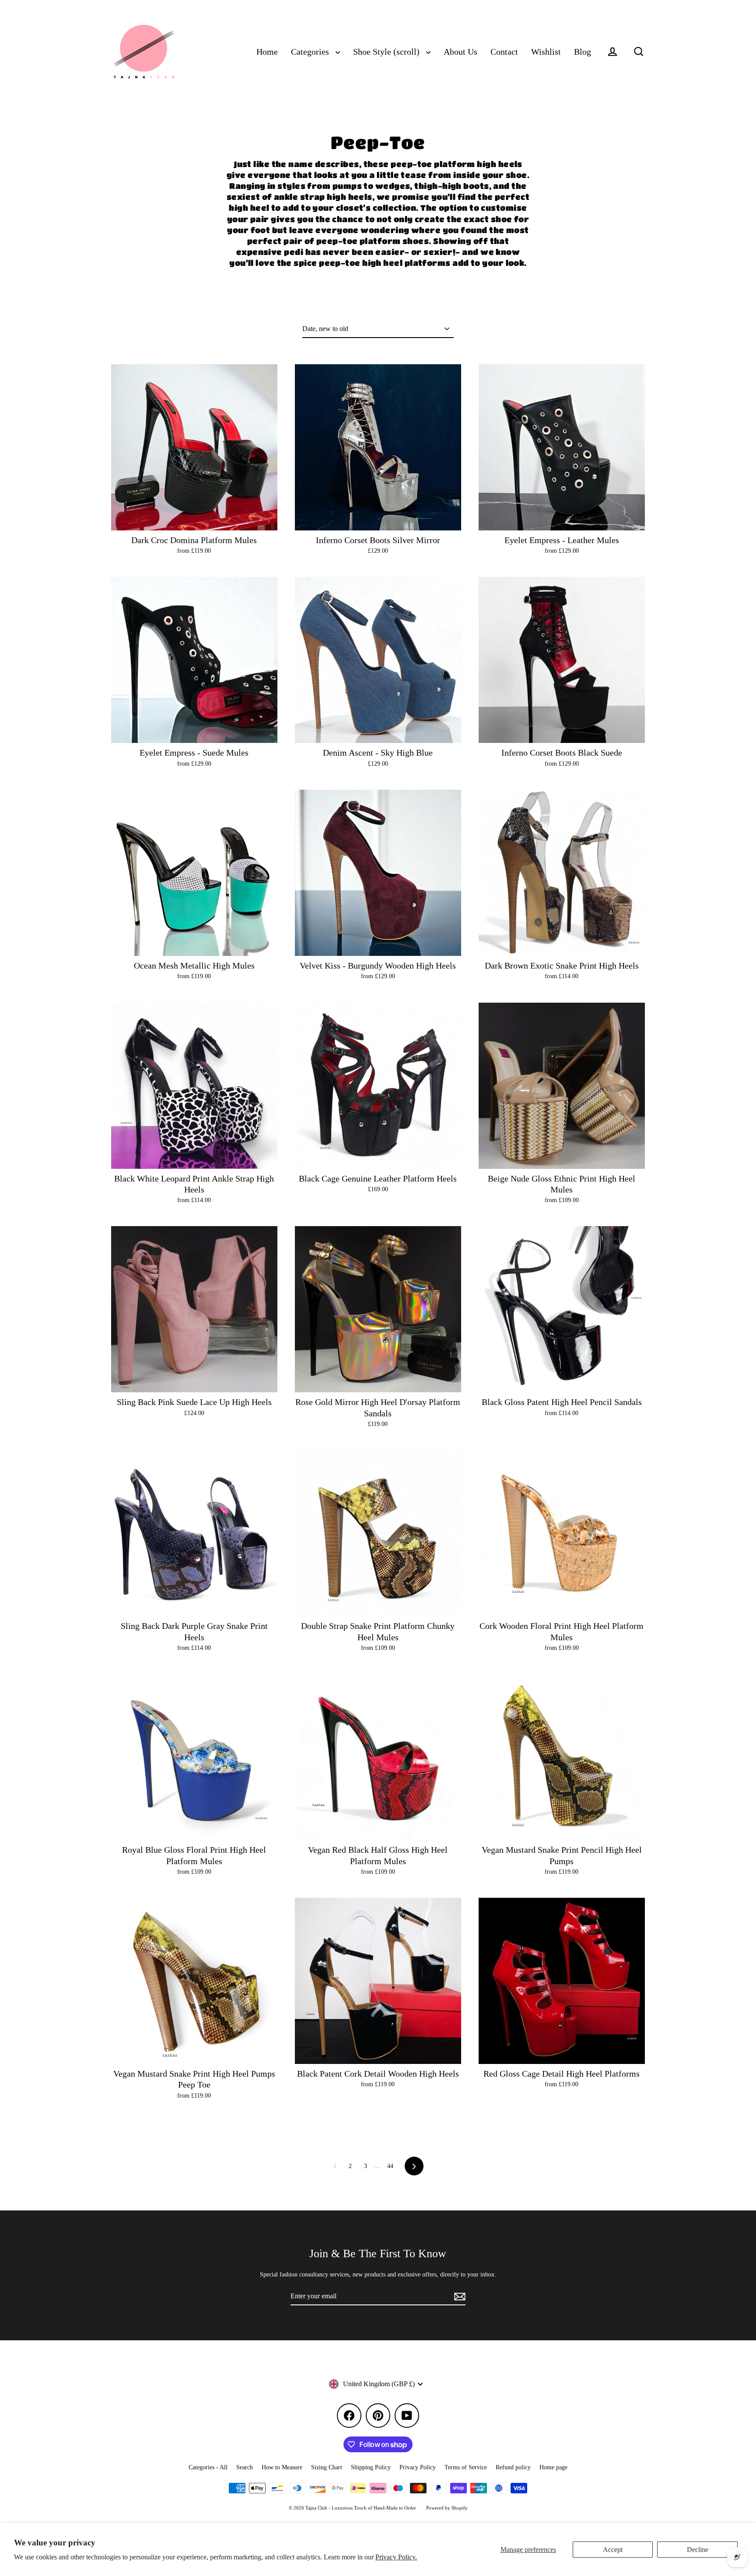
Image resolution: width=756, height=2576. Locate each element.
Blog (583, 52)
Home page (553, 2467)
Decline (698, 2550)
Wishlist (546, 52)
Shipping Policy (371, 2467)
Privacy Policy (418, 2467)
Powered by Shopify (447, 2508)
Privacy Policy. (396, 2557)
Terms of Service (466, 2467)
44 (390, 2166)
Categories (311, 52)
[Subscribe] (458, 2297)
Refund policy (513, 2467)
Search (245, 2467)
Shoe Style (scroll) (387, 52)
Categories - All (208, 2467)
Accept (613, 2550)
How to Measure (282, 2467)
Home (267, 52)
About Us (460, 52)
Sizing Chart (327, 2467)
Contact (504, 52)
